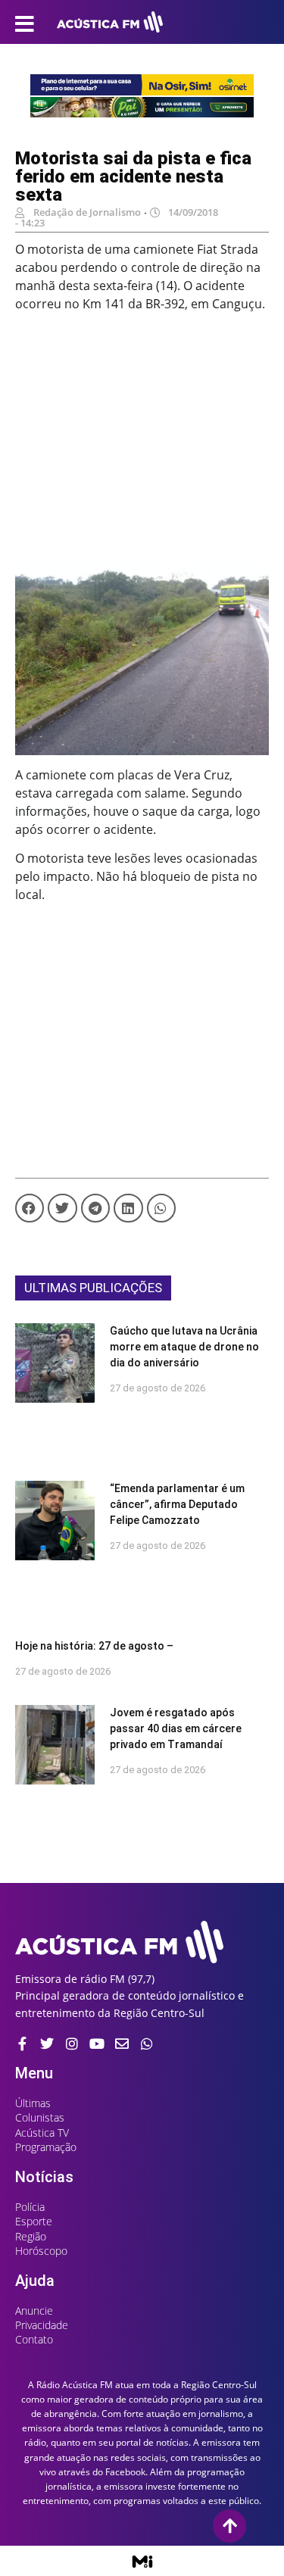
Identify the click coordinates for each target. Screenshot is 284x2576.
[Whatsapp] (147, 2044)
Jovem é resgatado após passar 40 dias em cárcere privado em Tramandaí (176, 1728)
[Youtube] (97, 2044)
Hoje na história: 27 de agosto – (94, 1646)
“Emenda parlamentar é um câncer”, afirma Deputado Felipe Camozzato (177, 1504)
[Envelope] (122, 2044)
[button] (30, 1208)
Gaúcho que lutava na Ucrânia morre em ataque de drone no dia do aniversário (184, 1347)
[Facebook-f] (22, 2044)
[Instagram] (72, 2044)
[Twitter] (47, 2044)
